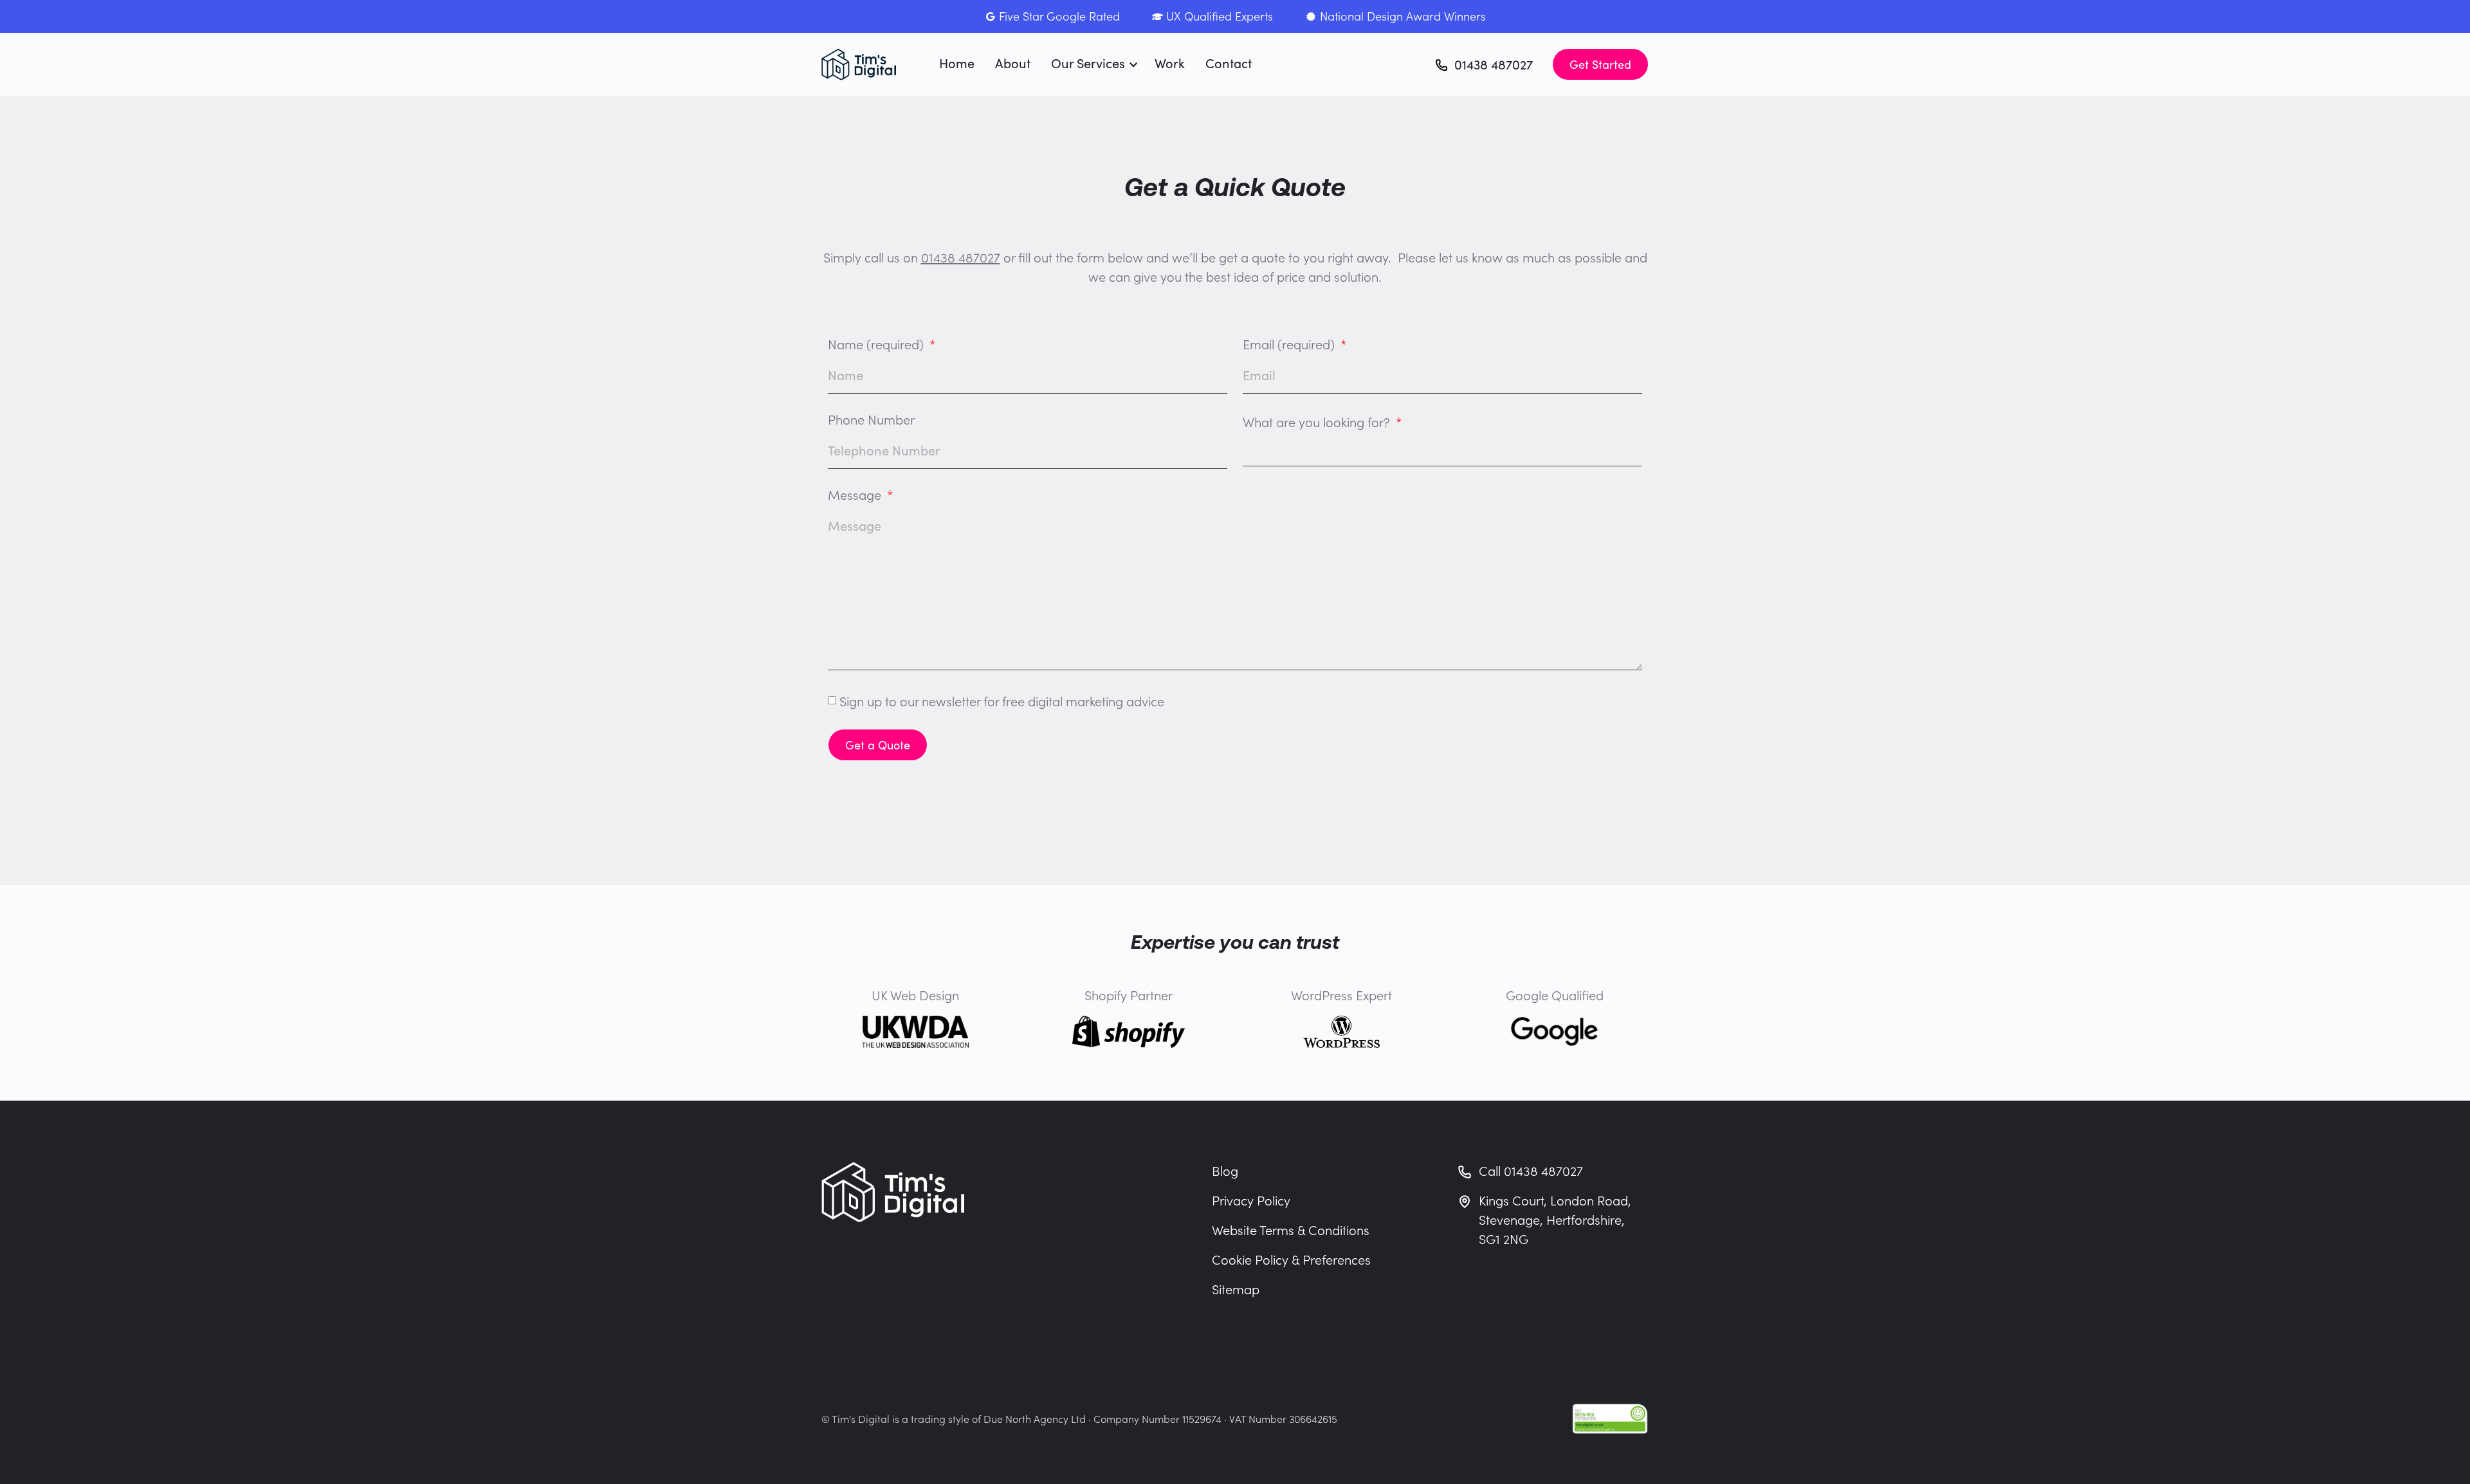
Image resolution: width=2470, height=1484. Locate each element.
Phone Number (871, 420)
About (1013, 63)
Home (957, 63)
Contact (1229, 63)
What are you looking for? (1318, 423)
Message (856, 496)
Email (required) (1290, 345)
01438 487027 (961, 257)
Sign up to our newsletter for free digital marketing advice (1002, 701)
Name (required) (877, 345)
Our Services (1088, 63)
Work (1170, 63)
